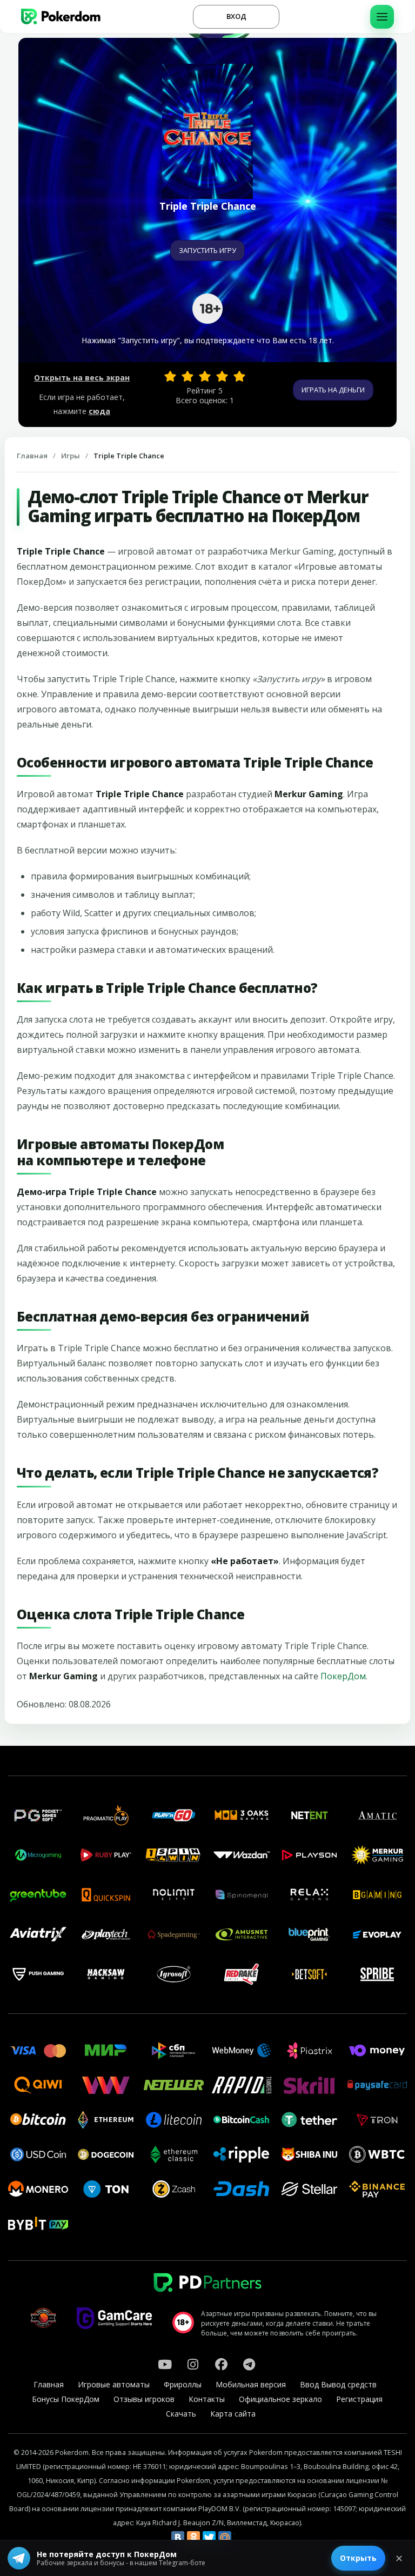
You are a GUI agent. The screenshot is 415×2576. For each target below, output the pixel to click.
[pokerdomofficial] (221, 2364)
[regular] (205, 376)
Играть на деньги (333, 390)
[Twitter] (209, 2538)
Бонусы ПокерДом (66, 2399)
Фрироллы (183, 2384)
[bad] (170, 376)
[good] (222, 376)
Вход (236, 16)
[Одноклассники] (193, 2538)
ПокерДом (343, 1676)
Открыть (358, 2558)
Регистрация (359, 2399)
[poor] (188, 376)
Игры (71, 456)
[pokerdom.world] (193, 2364)
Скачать (181, 2414)
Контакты (207, 2399)
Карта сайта (233, 2414)
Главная (32, 456)
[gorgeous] (239, 376)
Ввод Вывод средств (338, 2384)
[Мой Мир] (225, 2538)
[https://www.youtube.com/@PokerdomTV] (165, 2364)
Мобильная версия (251, 2384)
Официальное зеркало (280, 2399)
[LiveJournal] (240, 2538)
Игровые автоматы (114, 2384)
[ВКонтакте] (178, 2538)
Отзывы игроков (144, 2399)
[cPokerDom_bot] (249, 2364)
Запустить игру (207, 250)
